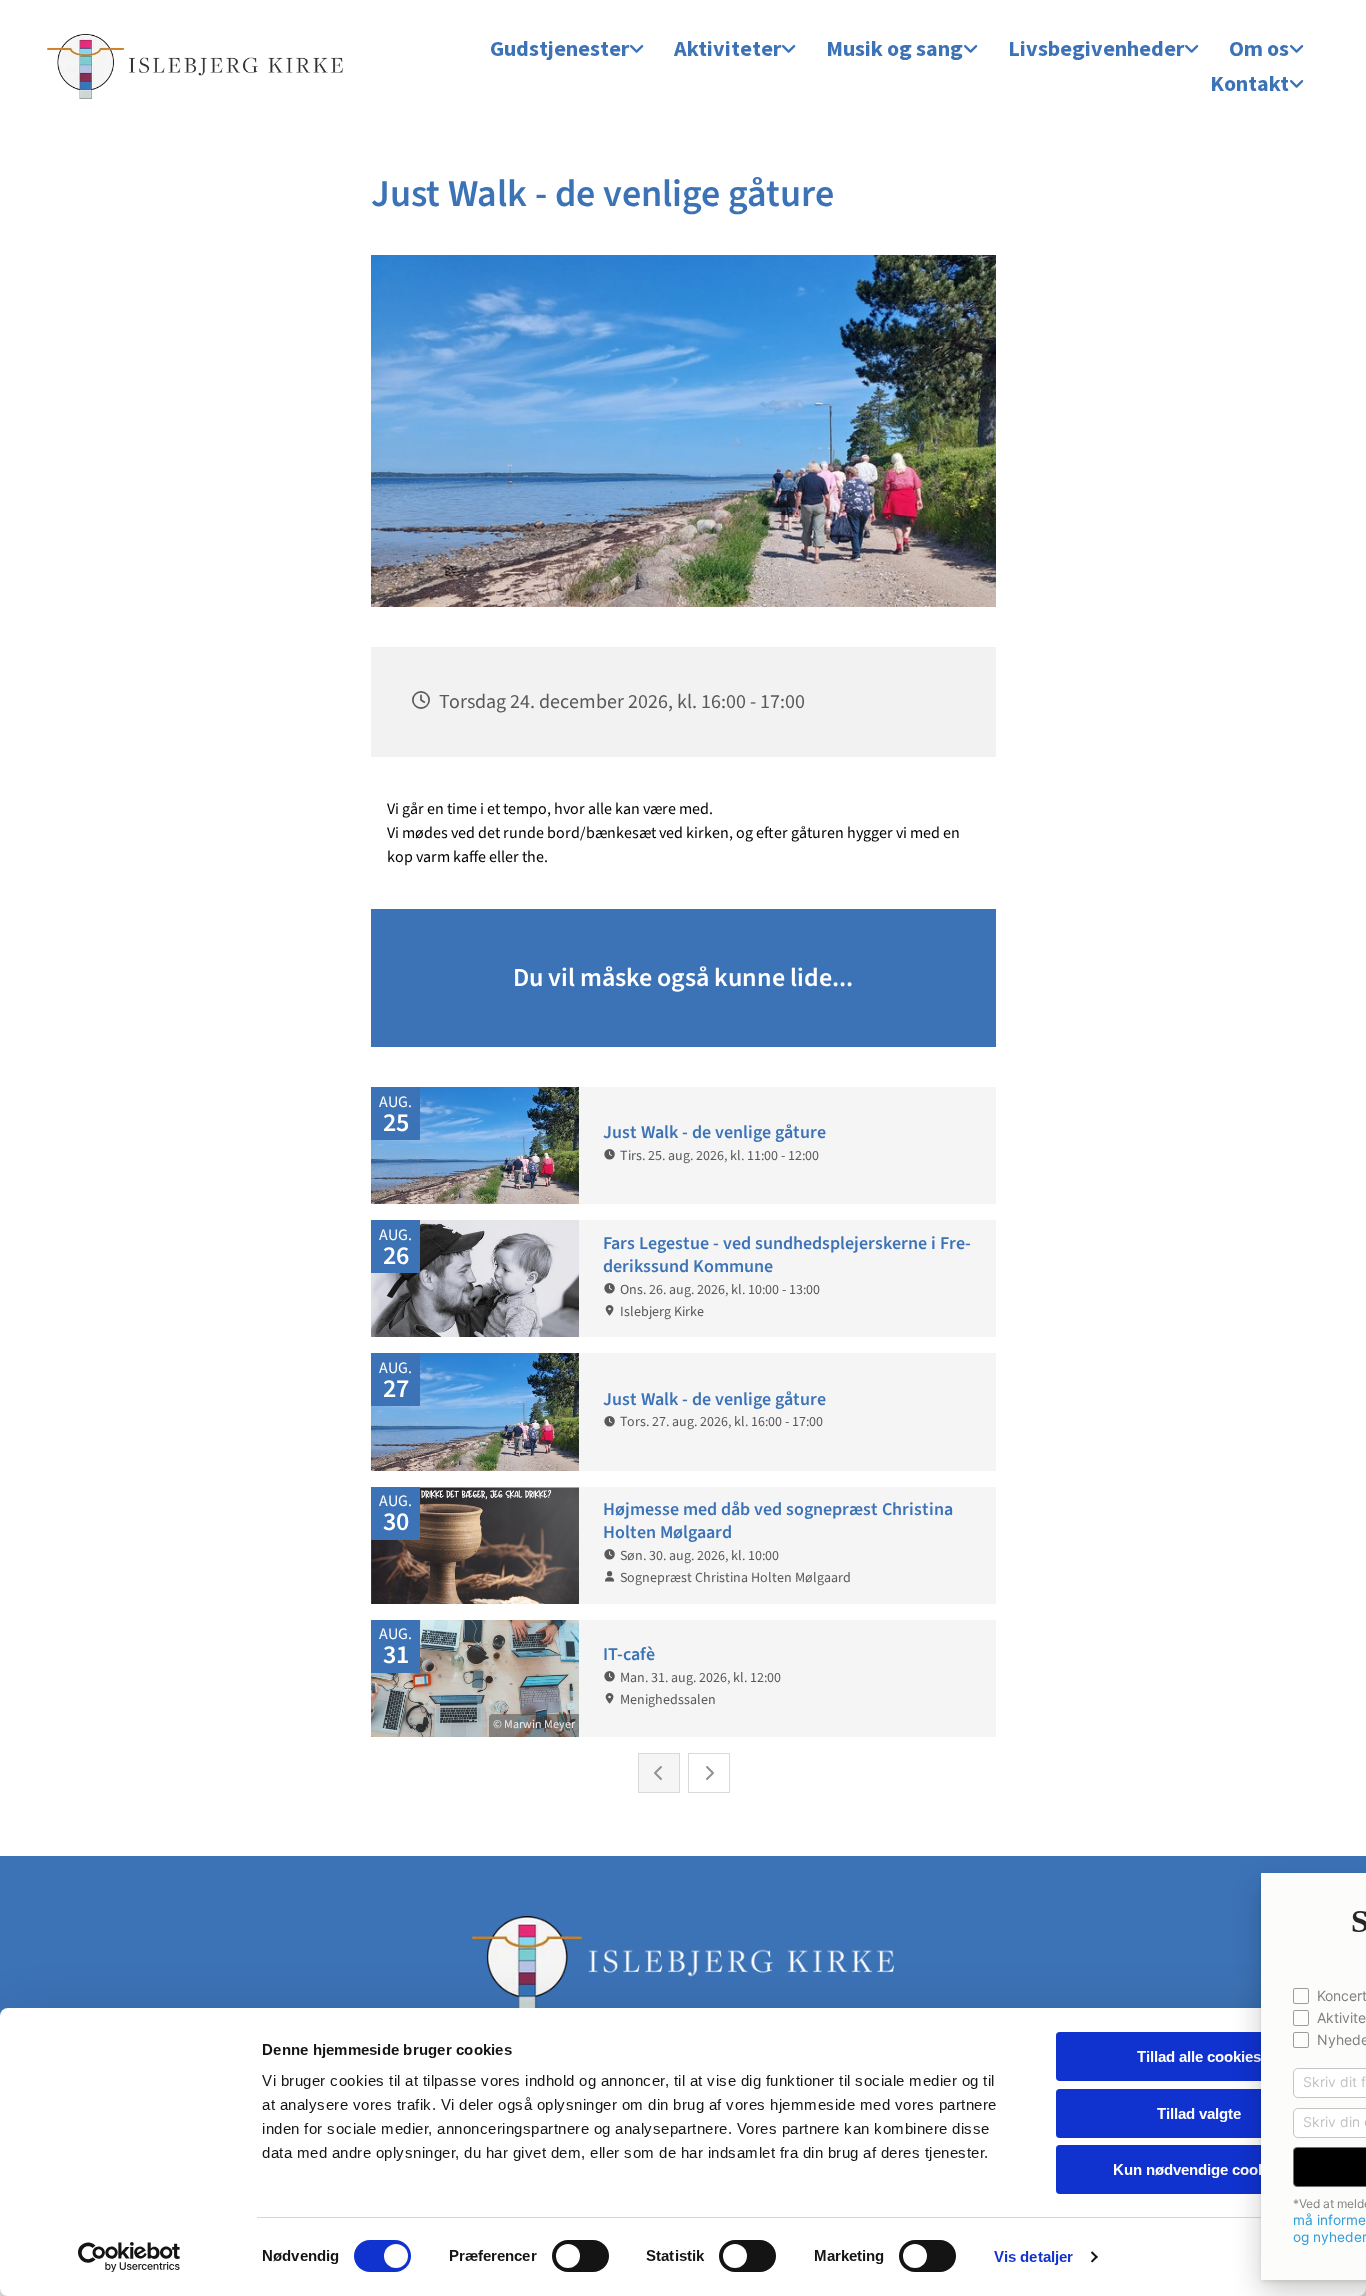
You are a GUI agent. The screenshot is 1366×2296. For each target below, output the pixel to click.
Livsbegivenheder (1096, 48)
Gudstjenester (559, 48)
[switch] (580, 2256)
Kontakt (1249, 83)
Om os (1259, 48)
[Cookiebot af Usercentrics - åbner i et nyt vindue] (129, 2257)
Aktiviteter (727, 48)
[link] (567, 49)
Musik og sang (894, 48)
